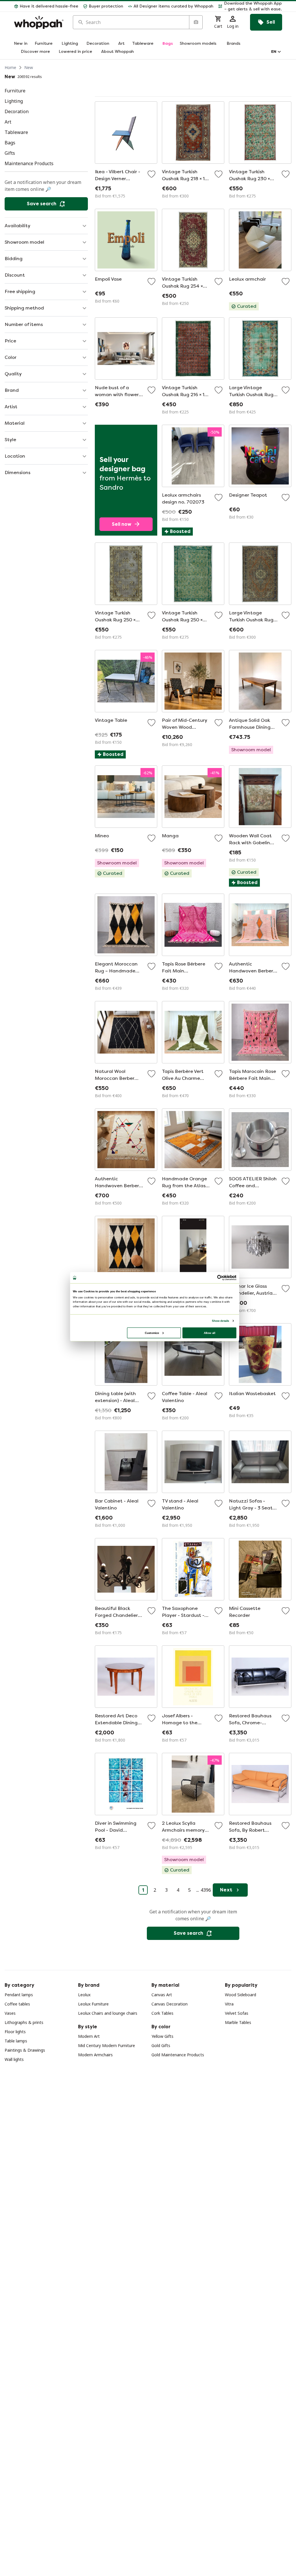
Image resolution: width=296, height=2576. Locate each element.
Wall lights (14, 2059)
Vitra (229, 2004)
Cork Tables (162, 2013)
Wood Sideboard (240, 1995)
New (29, 67)
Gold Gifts (161, 2045)
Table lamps (16, 2041)
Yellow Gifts (162, 2036)
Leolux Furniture (93, 2004)
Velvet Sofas (237, 2013)
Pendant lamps (19, 1995)
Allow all (210, 1333)
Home (10, 67)
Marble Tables (238, 2022)
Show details (220, 1321)
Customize (152, 1333)
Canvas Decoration (170, 2004)
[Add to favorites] (151, 174)
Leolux (84, 1995)
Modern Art (89, 2036)
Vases (10, 2013)
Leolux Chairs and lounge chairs (108, 2013)
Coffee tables (17, 2004)
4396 (206, 1890)
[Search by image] (196, 22)
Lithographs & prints (24, 2022)
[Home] (39, 22)
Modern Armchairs (95, 2055)
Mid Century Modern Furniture (107, 2045)
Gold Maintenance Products (178, 2055)
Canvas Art (162, 1995)
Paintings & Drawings (25, 2050)
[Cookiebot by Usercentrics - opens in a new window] (220, 1278)
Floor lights (15, 2032)
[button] (250, 6)
